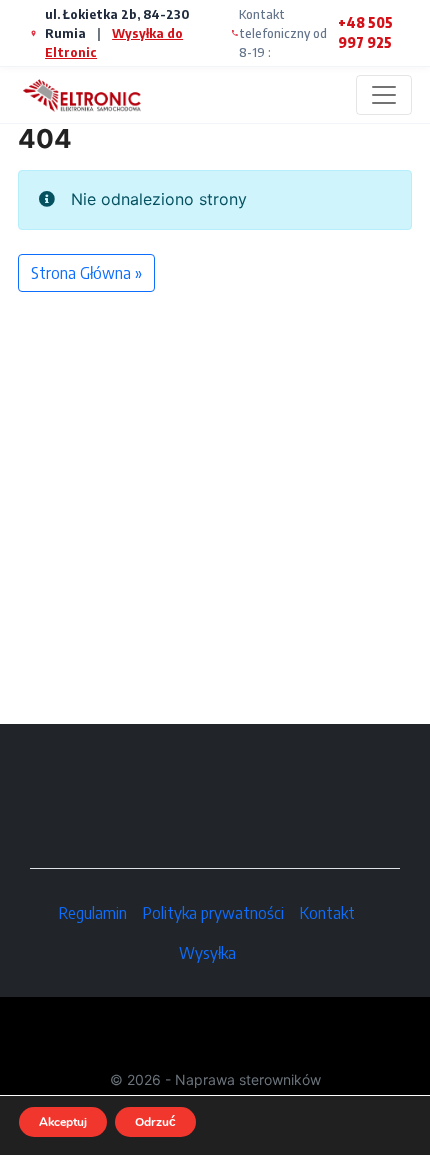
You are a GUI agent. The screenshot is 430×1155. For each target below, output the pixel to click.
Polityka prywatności (213, 913)
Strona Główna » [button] (86, 273)
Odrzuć (155, 1122)
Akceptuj (63, 1122)
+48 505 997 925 (365, 32)
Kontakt (327, 913)
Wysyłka (207, 953)
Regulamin (93, 913)
